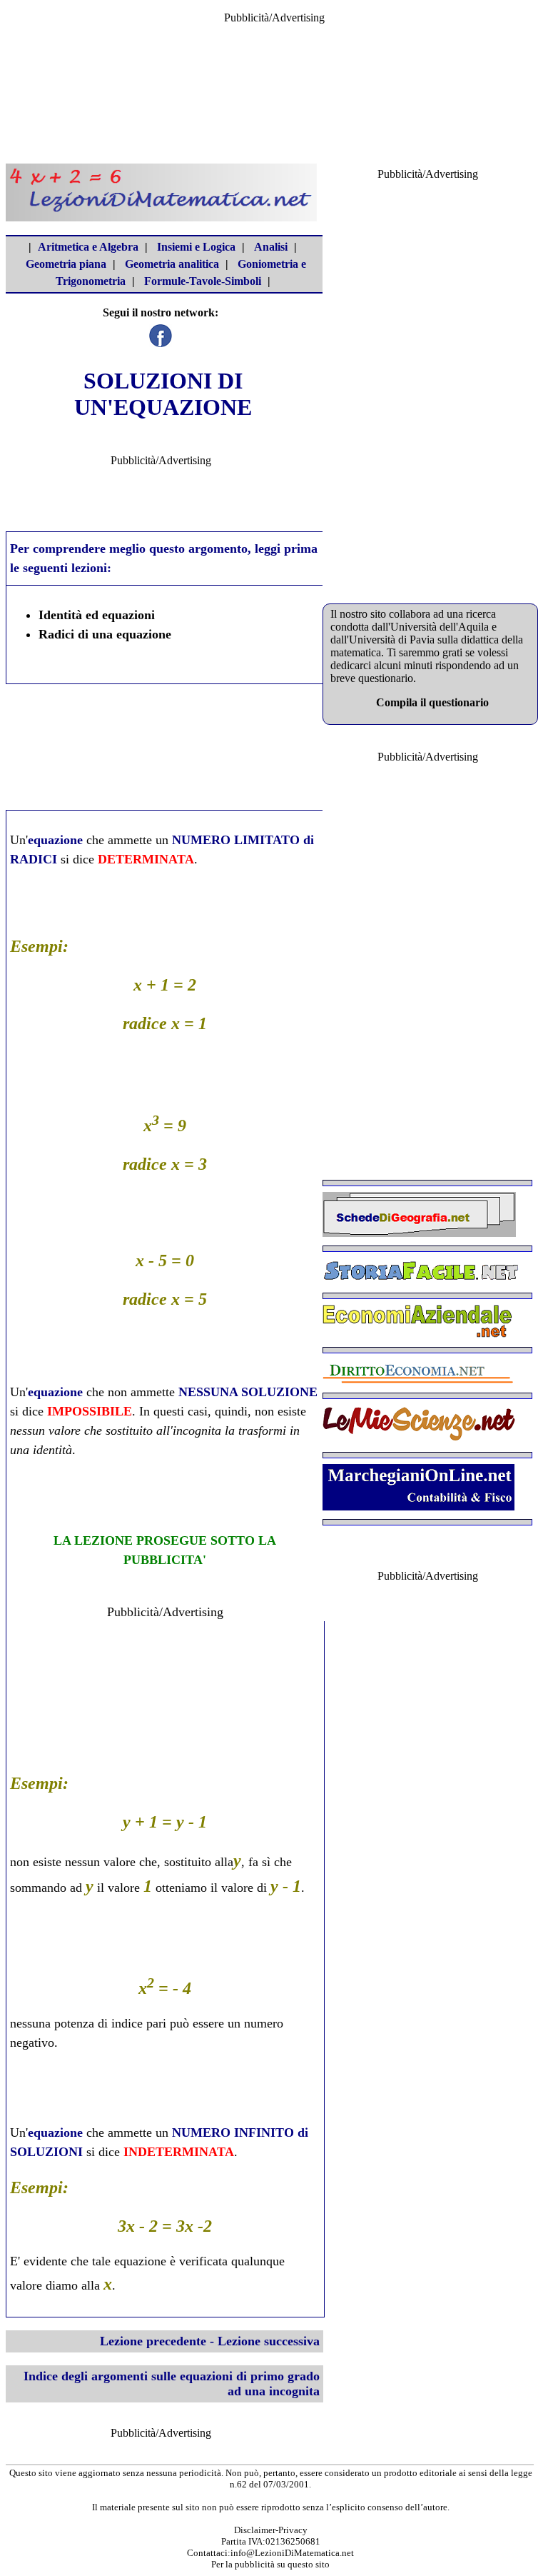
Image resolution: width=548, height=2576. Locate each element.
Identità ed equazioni (97, 615)
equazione (55, 840)
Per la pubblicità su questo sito (270, 2564)
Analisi (271, 247)
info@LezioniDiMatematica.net (292, 2553)
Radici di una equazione (105, 634)
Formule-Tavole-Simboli (203, 281)
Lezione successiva (269, 2341)
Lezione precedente (153, 2341)
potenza (74, 2023)
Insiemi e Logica (196, 247)
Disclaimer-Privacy (271, 2530)
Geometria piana (66, 264)
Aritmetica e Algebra (88, 247)
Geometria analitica (172, 264)
